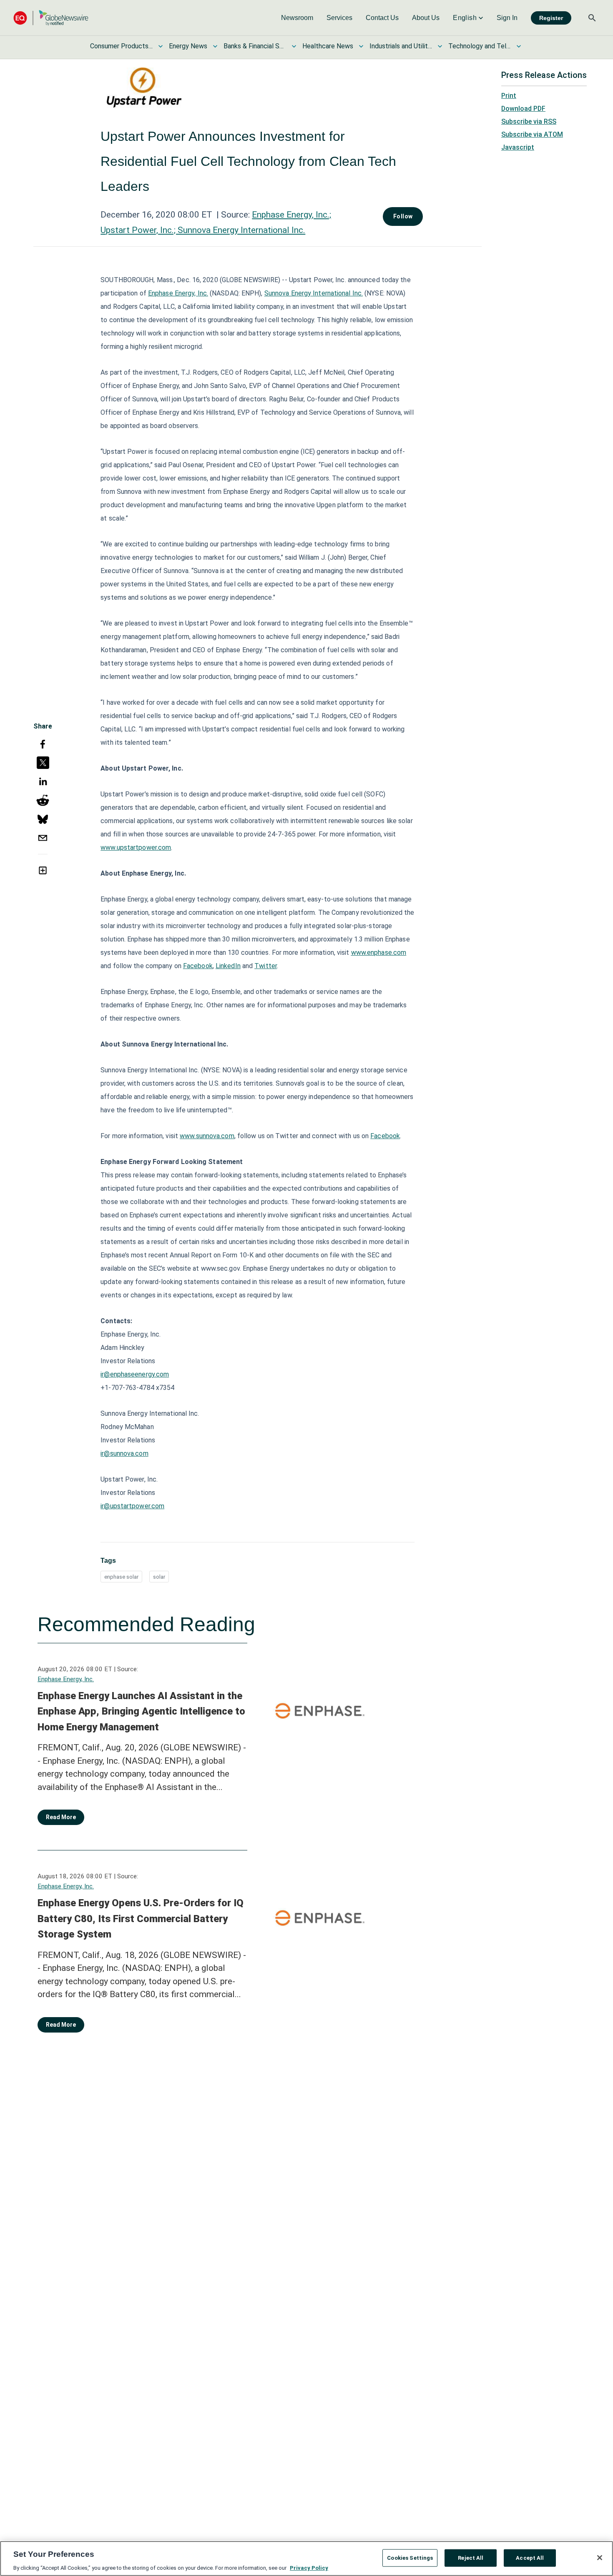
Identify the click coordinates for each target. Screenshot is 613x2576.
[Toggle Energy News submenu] (215, 46)
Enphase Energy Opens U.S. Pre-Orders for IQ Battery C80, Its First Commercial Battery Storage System (141, 1919)
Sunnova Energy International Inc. (314, 293)
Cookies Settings (410, 2557)
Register (551, 18)
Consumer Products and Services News (121, 46)
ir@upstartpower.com (132, 1506)
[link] (297, 18)
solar (159, 1577)
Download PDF (523, 109)
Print (509, 96)
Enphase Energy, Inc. (66, 1679)
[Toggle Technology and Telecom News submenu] (519, 46)
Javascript (518, 147)
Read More (61, 1817)
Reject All (471, 2557)
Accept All (530, 2557)
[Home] (51, 18)
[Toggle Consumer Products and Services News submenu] (161, 46)
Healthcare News (328, 46)
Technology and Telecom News (480, 46)
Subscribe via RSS (529, 121)
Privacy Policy (309, 2567)
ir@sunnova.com (124, 1453)
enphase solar (121, 1577)
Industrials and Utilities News (401, 46)
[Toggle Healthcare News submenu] (361, 46)
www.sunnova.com (207, 1136)
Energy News (188, 46)
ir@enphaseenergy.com (135, 1374)
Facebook (385, 1136)
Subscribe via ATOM (532, 134)
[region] (306, 2558)
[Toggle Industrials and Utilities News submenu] (440, 46)
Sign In (507, 18)
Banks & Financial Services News (255, 46)
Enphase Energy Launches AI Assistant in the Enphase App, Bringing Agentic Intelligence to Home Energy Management (141, 1711)
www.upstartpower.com (136, 847)
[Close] (600, 2558)
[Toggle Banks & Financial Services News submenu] (294, 46)
